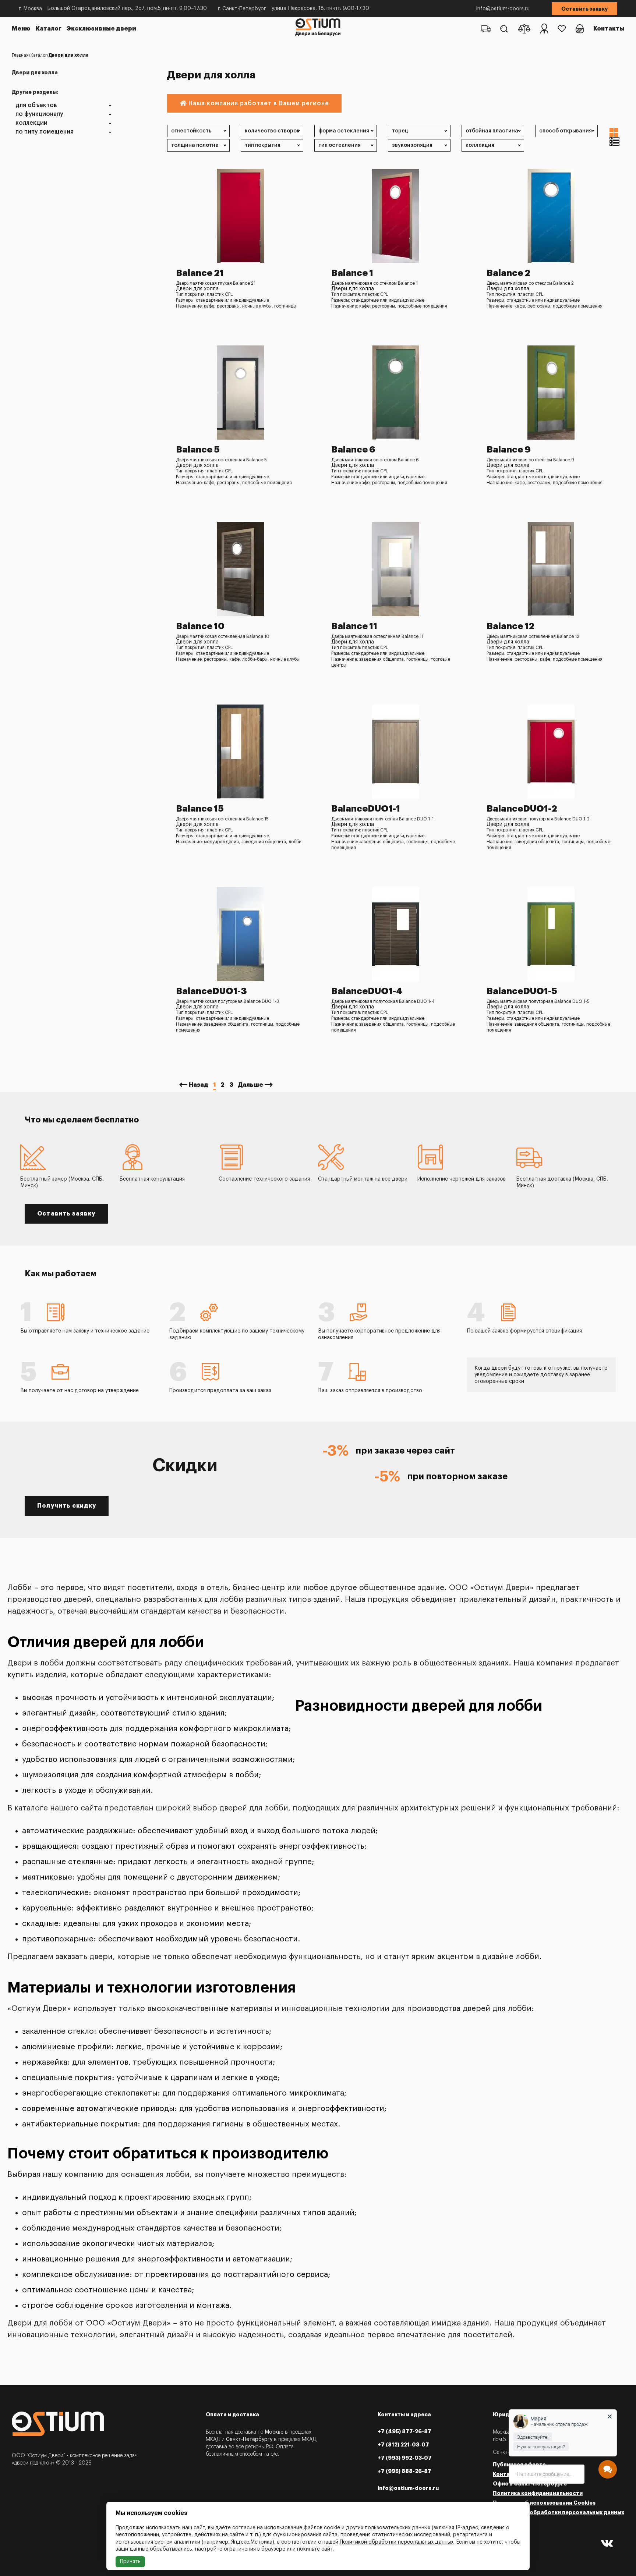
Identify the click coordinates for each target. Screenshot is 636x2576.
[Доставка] (486, 29)
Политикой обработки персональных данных (397, 2542)
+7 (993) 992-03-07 (405, 2458)
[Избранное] (562, 29)
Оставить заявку (584, 9)
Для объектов (36, 105)
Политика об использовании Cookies (544, 2503)
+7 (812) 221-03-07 (403, 2445)
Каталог (49, 29)
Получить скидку (67, 1506)
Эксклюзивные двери (101, 29)
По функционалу (39, 114)
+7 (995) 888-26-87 (404, 2471)
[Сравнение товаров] (524, 29)
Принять (130, 2562)
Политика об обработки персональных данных (559, 2512)
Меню (21, 29)
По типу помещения (45, 132)
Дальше (251, 1085)
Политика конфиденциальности (538, 2493)
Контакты (609, 29)
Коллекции (31, 123)
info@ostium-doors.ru (503, 9)
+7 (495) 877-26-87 (404, 2431)
